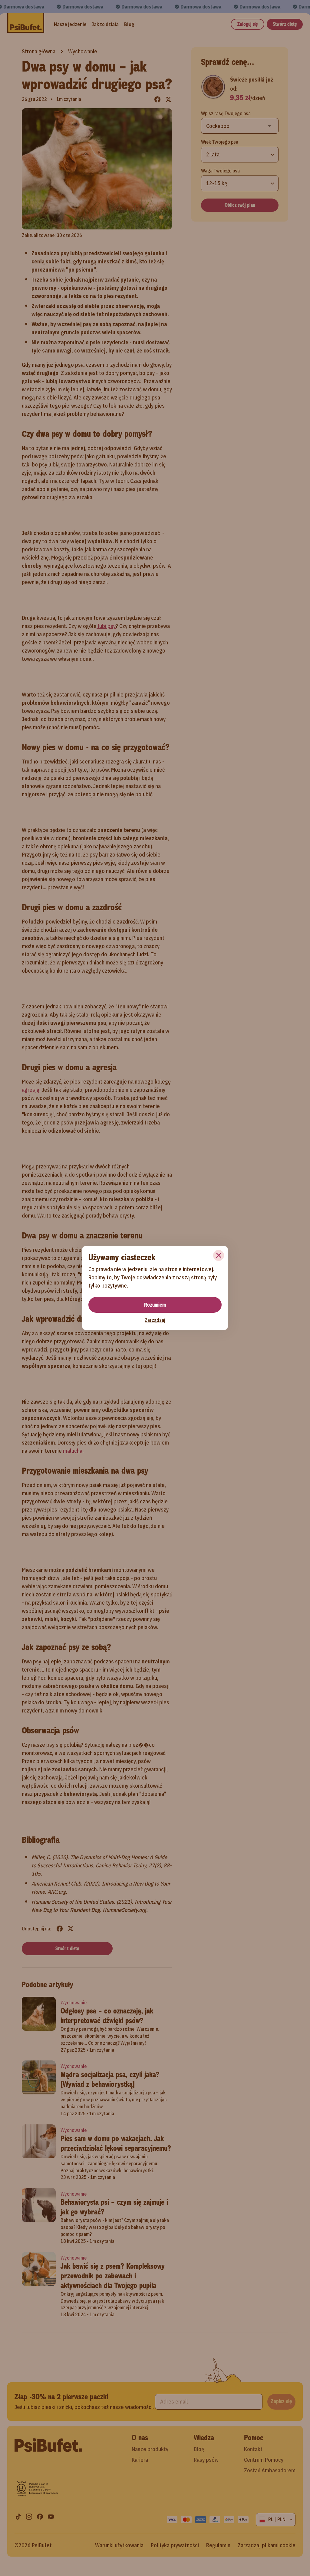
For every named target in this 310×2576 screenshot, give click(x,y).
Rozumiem (155, 1305)
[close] (219, 1255)
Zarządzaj (155, 1320)
